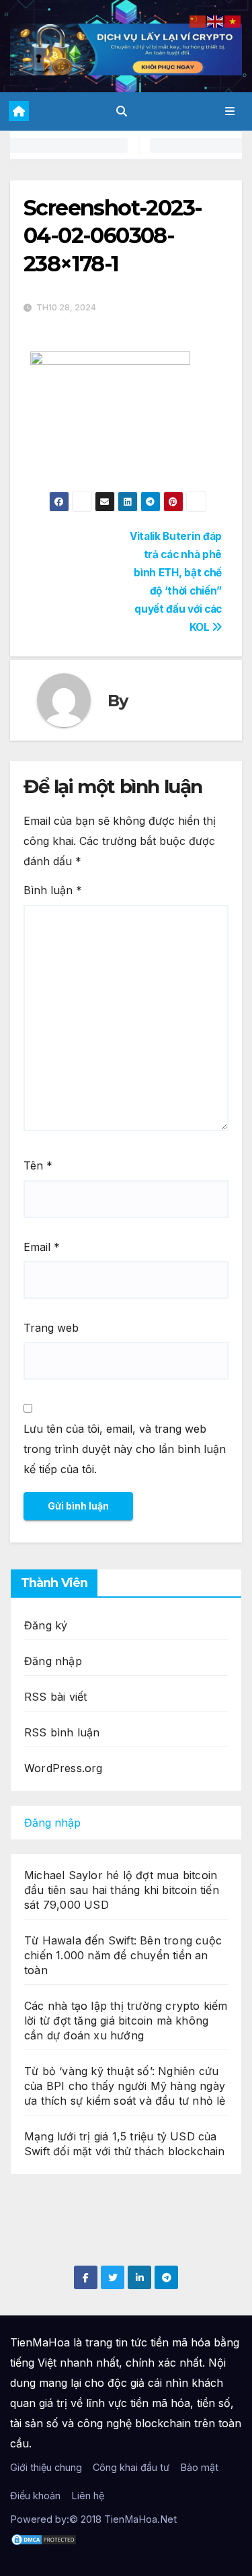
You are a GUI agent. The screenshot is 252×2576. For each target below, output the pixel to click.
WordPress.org (64, 1768)
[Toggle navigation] (230, 111)
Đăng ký (46, 1625)
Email (42, 1247)
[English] (216, 20)
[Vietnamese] (233, 20)
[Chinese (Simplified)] (198, 20)
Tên (38, 1165)
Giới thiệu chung (46, 2467)
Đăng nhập (53, 1661)
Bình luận (53, 890)
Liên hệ (88, 2496)
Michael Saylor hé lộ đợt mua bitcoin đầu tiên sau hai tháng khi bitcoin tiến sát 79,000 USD (122, 1890)
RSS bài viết (55, 1697)
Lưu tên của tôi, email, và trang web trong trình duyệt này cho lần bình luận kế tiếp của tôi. (125, 1449)
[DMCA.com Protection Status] (44, 2539)
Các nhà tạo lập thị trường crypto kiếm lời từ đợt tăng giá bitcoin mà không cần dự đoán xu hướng (126, 2021)
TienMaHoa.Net (140, 2519)
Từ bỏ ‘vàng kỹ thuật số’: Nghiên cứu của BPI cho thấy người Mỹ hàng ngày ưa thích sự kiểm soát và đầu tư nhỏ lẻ (125, 2086)
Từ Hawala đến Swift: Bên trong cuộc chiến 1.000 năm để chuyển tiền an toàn (123, 1955)
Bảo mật (199, 2467)
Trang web (51, 1328)
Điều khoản (35, 2496)
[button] (122, 111)
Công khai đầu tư (131, 2467)
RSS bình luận (62, 1732)
